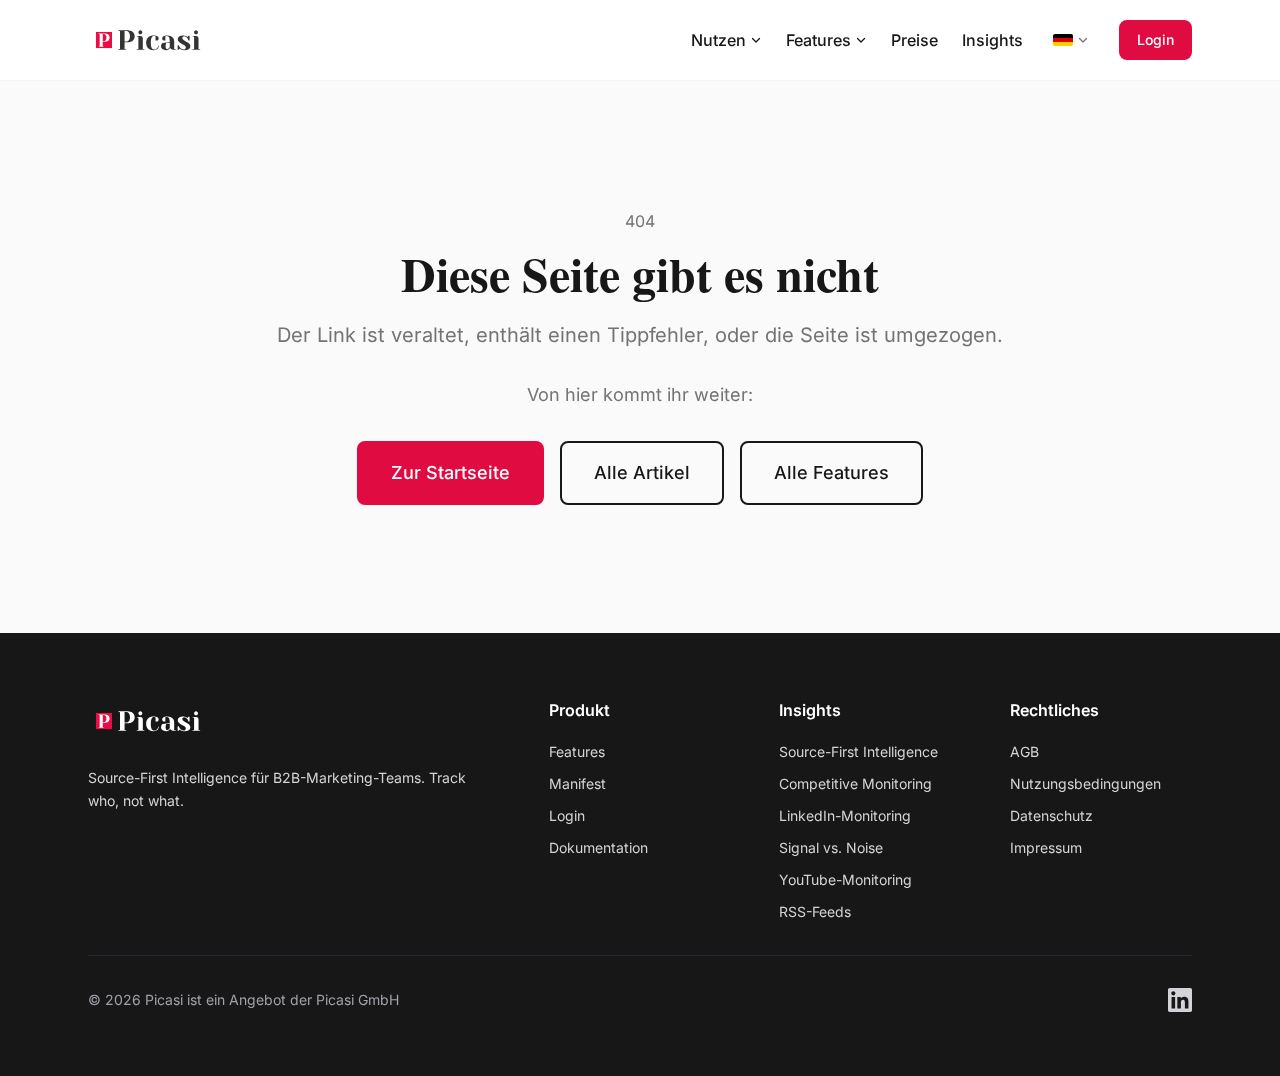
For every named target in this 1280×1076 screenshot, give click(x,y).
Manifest (577, 783)
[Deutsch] (1071, 40)
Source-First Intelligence (858, 751)
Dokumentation (598, 847)
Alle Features (831, 472)
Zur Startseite (450, 472)
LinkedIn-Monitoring (845, 815)
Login (1155, 39)
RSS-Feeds (815, 911)
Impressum (1046, 847)
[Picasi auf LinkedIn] (1180, 1000)
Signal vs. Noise (831, 847)
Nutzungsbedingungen (1085, 783)
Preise (914, 40)
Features (577, 751)
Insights (992, 40)
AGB (1024, 751)
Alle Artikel (642, 472)
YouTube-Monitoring (845, 879)
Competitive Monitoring (855, 783)
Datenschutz (1051, 815)
